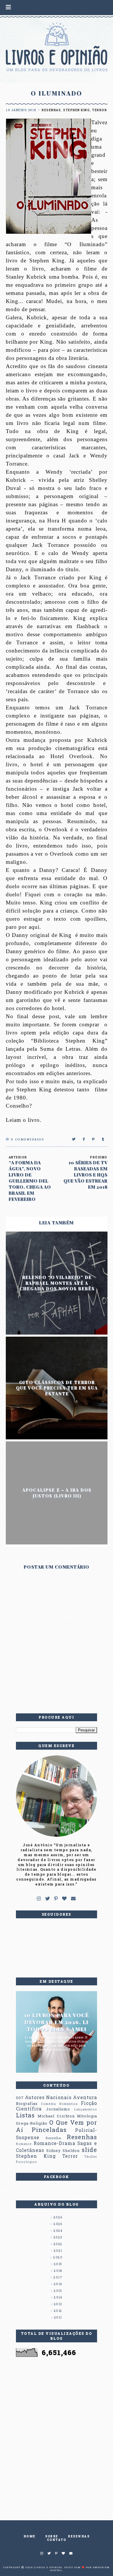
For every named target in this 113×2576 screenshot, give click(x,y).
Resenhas (51, 110)
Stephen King (76, 110)
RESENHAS (79, 2536)
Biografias (27, 2103)
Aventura (85, 2097)
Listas (25, 2115)
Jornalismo (58, 2109)
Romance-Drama (54, 2143)
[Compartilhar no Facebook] (84, 1140)
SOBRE (52, 2536)
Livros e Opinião (48, 2567)
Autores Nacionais (48, 2097)
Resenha (53, 2138)
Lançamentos (86, 2109)
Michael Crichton (56, 2116)
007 (20, 2098)
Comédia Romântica (59, 2104)
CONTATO (57, 2540)
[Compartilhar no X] (74, 1140)
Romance (24, 2144)
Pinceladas (49, 2130)
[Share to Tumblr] (103, 1140)
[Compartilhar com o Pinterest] (94, 1140)
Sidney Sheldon (63, 2150)
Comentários (27, 1140)
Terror (100, 110)
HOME (30, 2536)
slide (89, 2150)
